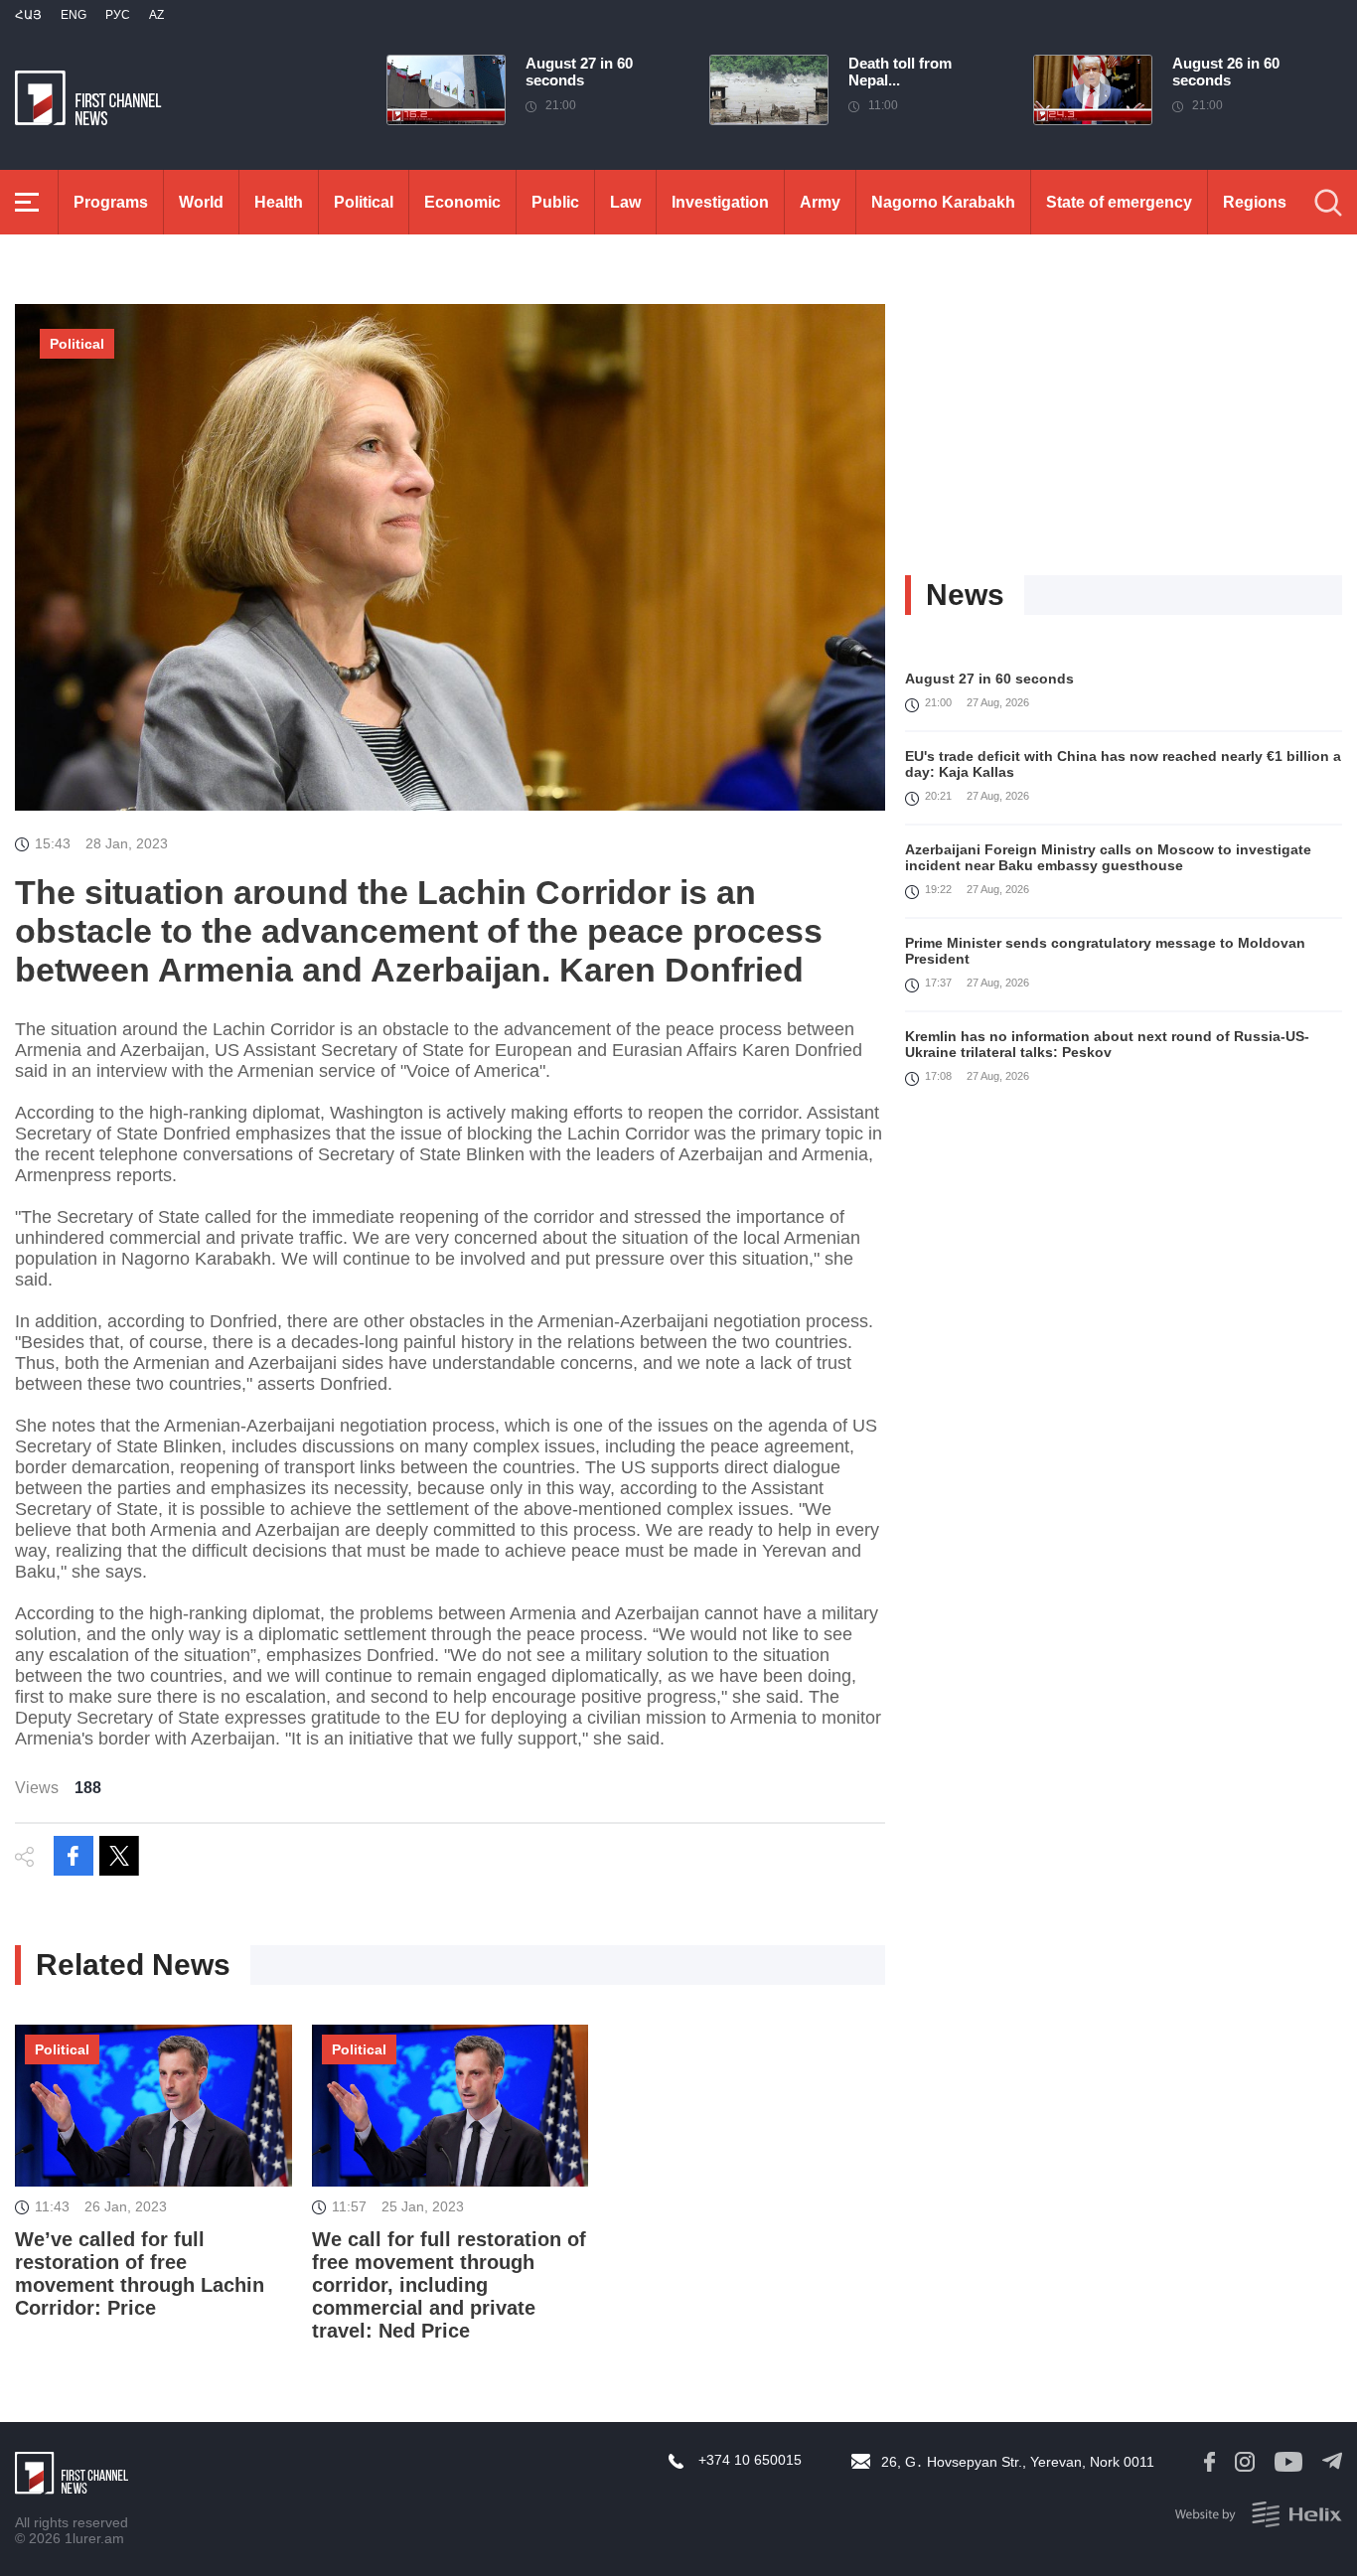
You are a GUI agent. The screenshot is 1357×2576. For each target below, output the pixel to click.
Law (625, 202)
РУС (118, 15)
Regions (1255, 202)
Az (156, 15)
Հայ (28, 15)
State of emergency (1119, 202)
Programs (111, 202)
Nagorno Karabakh (943, 202)
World (201, 202)
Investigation (720, 202)
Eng (74, 15)
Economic (462, 202)
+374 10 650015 (750, 2460)
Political (364, 202)
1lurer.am (94, 2538)
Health (279, 202)
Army (820, 202)
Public (555, 202)
